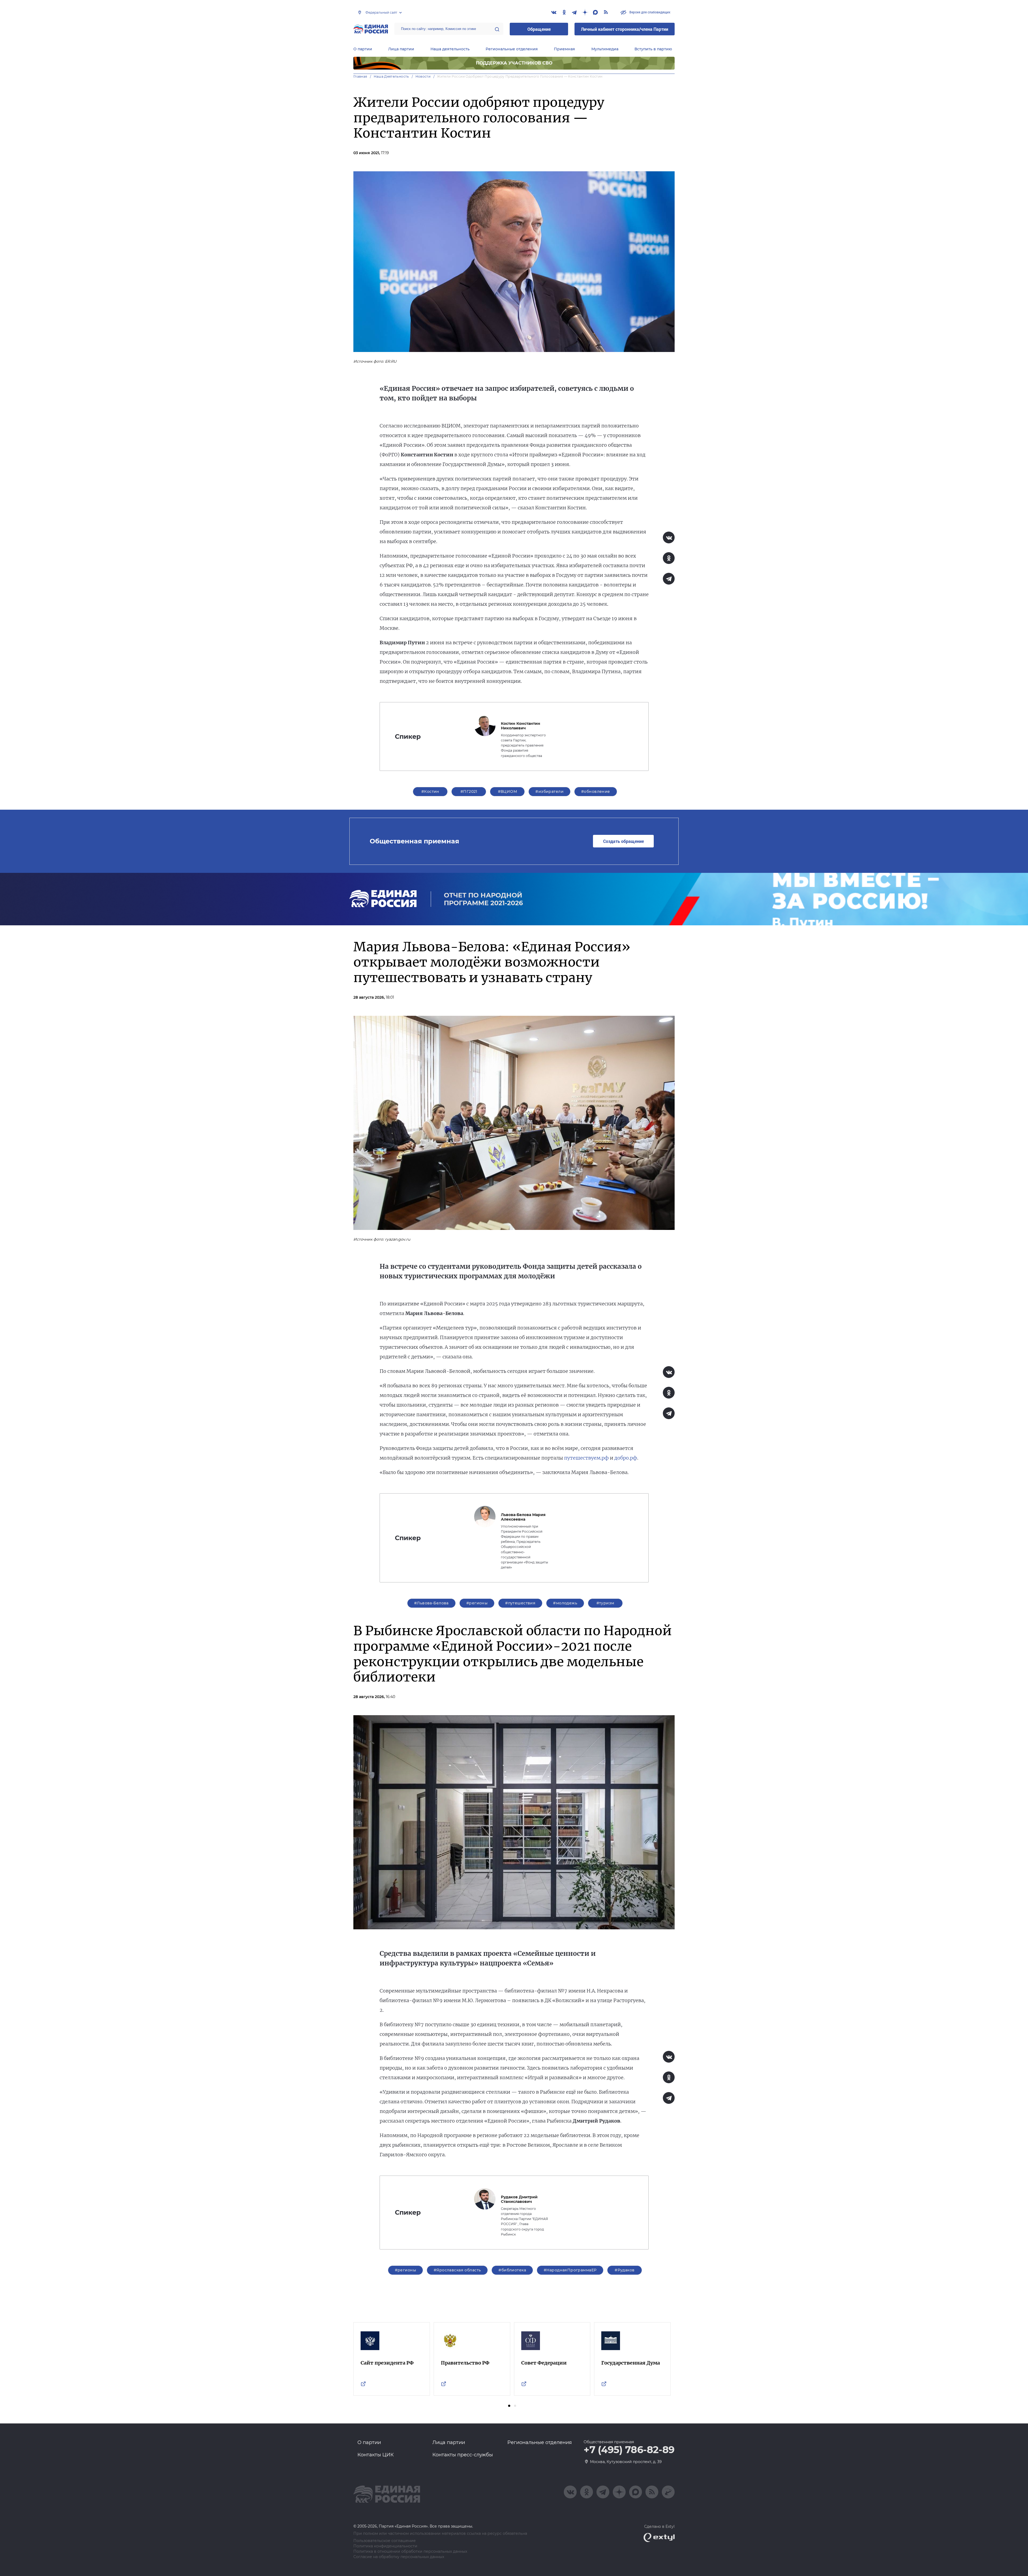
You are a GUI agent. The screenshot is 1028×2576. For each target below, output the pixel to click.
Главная (360, 76)
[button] (509, 2406)
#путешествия (520, 1603)
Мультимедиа (605, 49)
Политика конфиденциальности (385, 2546)
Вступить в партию (653, 49)
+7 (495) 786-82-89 (629, 2450)
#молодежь (565, 1603)
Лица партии (401, 49)
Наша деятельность (450, 49)
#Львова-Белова (431, 1603)
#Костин (430, 791)
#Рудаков (625, 2270)
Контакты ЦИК (376, 2455)
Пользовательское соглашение (385, 2541)
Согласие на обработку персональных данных (399, 2557)
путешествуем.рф (586, 1458)
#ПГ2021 (469, 791)
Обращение (539, 29)
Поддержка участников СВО (514, 63)
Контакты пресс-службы (463, 2455)
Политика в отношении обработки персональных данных (410, 2552)
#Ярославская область (457, 2270)
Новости (423, 76)
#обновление (596, 791)
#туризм (605, 1603)
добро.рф (626, 1458)
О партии (363, 49)
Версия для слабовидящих (649, 12)
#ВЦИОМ (508, 791)
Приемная (564, 49)
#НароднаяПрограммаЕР (570, 2270)
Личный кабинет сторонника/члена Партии (625, 29)
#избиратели (549, 791)
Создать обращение (623, 841)
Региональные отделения (512, 49)
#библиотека (512, 2270)
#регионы (477, 1603)
